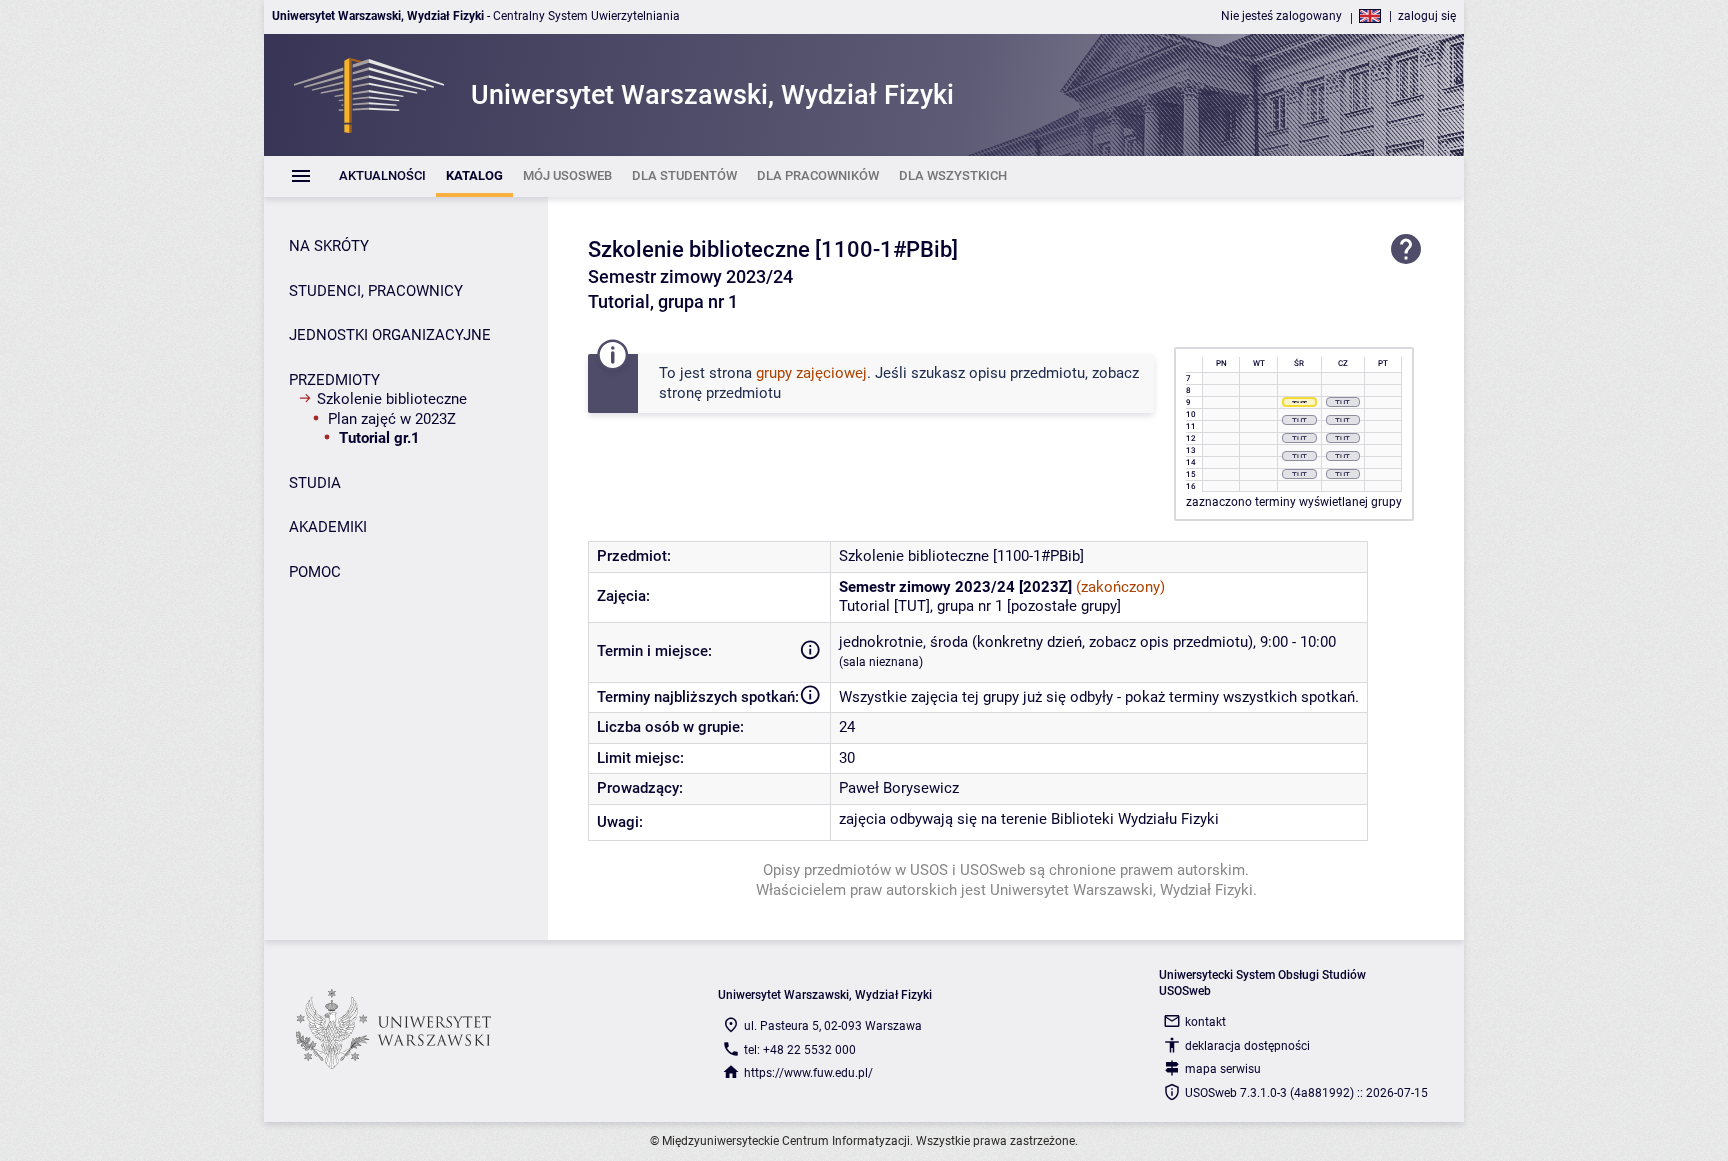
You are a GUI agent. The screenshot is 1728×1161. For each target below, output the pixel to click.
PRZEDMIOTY (334, 380)
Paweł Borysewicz (899, 788)
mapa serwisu (1223, 1069)
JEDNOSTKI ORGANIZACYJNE (390, 335)
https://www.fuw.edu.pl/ (808, 1073)
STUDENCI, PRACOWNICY (376, 291)
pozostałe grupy (1064, 606)
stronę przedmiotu (720, 393)
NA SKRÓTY (329, 246)
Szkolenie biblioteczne (392, 399)
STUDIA (315, 483)
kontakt (1205, 1022)
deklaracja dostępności (1247, 1046)
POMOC (315, 572)
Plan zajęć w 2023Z (392, 419)
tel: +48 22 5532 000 (800, 1050)
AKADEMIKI (328, 527)
